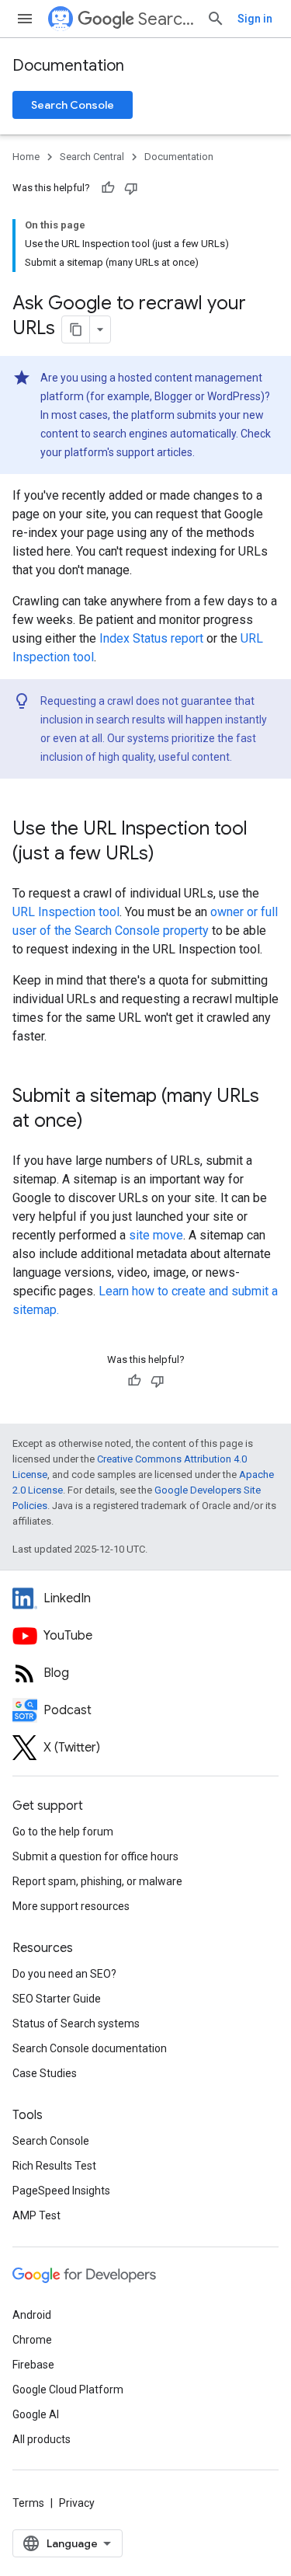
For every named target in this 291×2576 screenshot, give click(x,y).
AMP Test (36, 2215)
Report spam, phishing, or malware (97, 1881)
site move (156, 1235)
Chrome (32, 2340)
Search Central (166, 19)
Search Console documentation (90, 2048)
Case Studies (45, 2073)
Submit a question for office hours (95, 1856)
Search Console (73, 105)
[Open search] (216, 19)
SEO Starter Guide (57, 1999)
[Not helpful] (131, 188)
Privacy (77, 2503)
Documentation (68, 66)
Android (32, 2315)
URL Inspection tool (66, 912)
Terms (28, 2503)
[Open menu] (25, 19)
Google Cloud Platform (68, 2390)
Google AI (36, 2414)
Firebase (33, 2365)
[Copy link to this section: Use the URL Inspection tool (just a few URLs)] (170, 855)
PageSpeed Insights (61, 2191)
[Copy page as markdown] (76, 329)
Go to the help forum (63, 1832)
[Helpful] (108, 188)
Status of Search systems (76, 2024)
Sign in (255, 19)
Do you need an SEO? (64, 1974)
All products (42, 2439)
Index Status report (151, 638)
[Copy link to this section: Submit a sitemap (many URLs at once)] (99, 1122)
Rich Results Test (54, 2166)
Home (26, 157)
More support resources (71, 1906)
